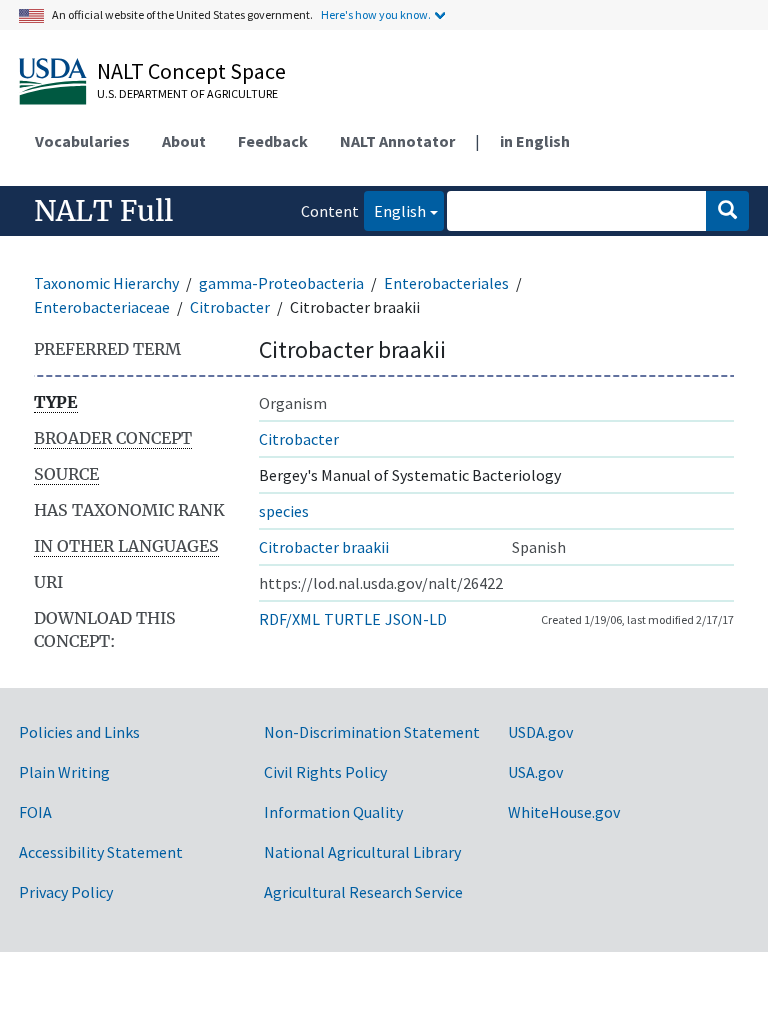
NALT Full (103, 211)
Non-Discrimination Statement (372, 732)
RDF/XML (289, 619)
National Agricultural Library (362, 852)
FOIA (35, 812)
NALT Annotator (397, 141)
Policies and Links (79, 732)
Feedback (273, 141)
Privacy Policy (66, 892)
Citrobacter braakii (324, 547)
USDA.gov (540, 732)
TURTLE (352, 619)
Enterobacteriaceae (102, 307)
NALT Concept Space (191, 71)
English (395, 210)
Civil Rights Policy (325, 772)
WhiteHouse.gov (564, 812)
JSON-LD (416, 619)
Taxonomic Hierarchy (106, 283)
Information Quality (333, 812)
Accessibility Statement (101, 852)
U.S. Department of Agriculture (187, 93)
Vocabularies (82, 141)
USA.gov (535, 772)
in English (535, 141)
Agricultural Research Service (363, 892)
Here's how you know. (376, 14)
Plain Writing (64, 772)
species (284, 511)
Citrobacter (230, 307)
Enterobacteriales (446, 283)
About (184, 141)
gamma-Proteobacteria (281, 283)
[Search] (727, 211)
